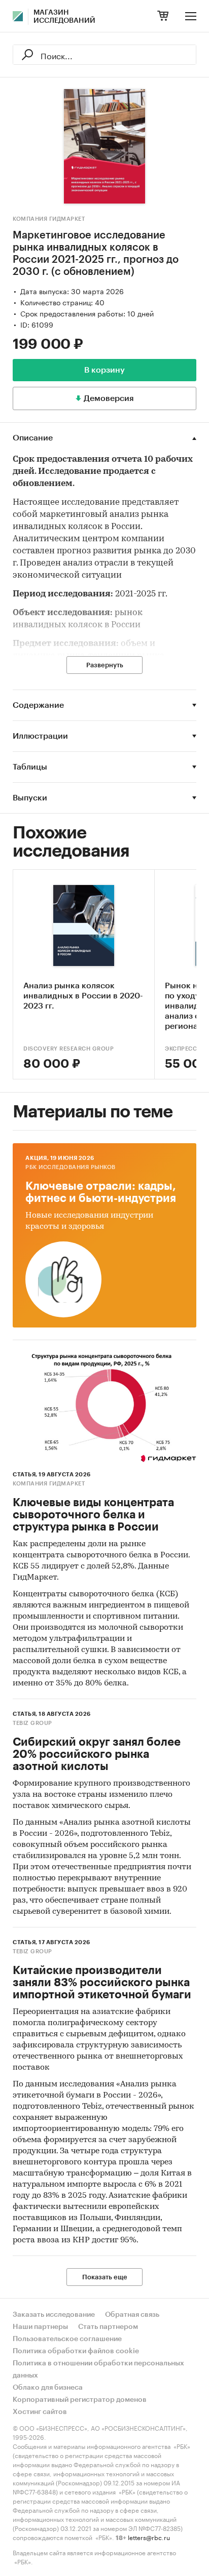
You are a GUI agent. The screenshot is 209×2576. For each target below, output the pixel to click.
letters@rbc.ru (149, 2537)
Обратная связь (132, 2315)
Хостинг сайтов (40, 2412)
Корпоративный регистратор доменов (80, 2400)
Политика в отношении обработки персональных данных (98, 2369)
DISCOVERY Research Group (68, 1049)
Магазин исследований (64, 17)
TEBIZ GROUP (32, 1723)
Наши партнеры (40, 2327)
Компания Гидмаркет (49, 219)
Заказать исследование (54, 2315)
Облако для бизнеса (48, 2388)
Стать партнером (108, 2327)
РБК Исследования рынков (71, 1167)
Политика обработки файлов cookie (76, 2351)
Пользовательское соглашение (67, 2339)
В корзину (104, 370)
